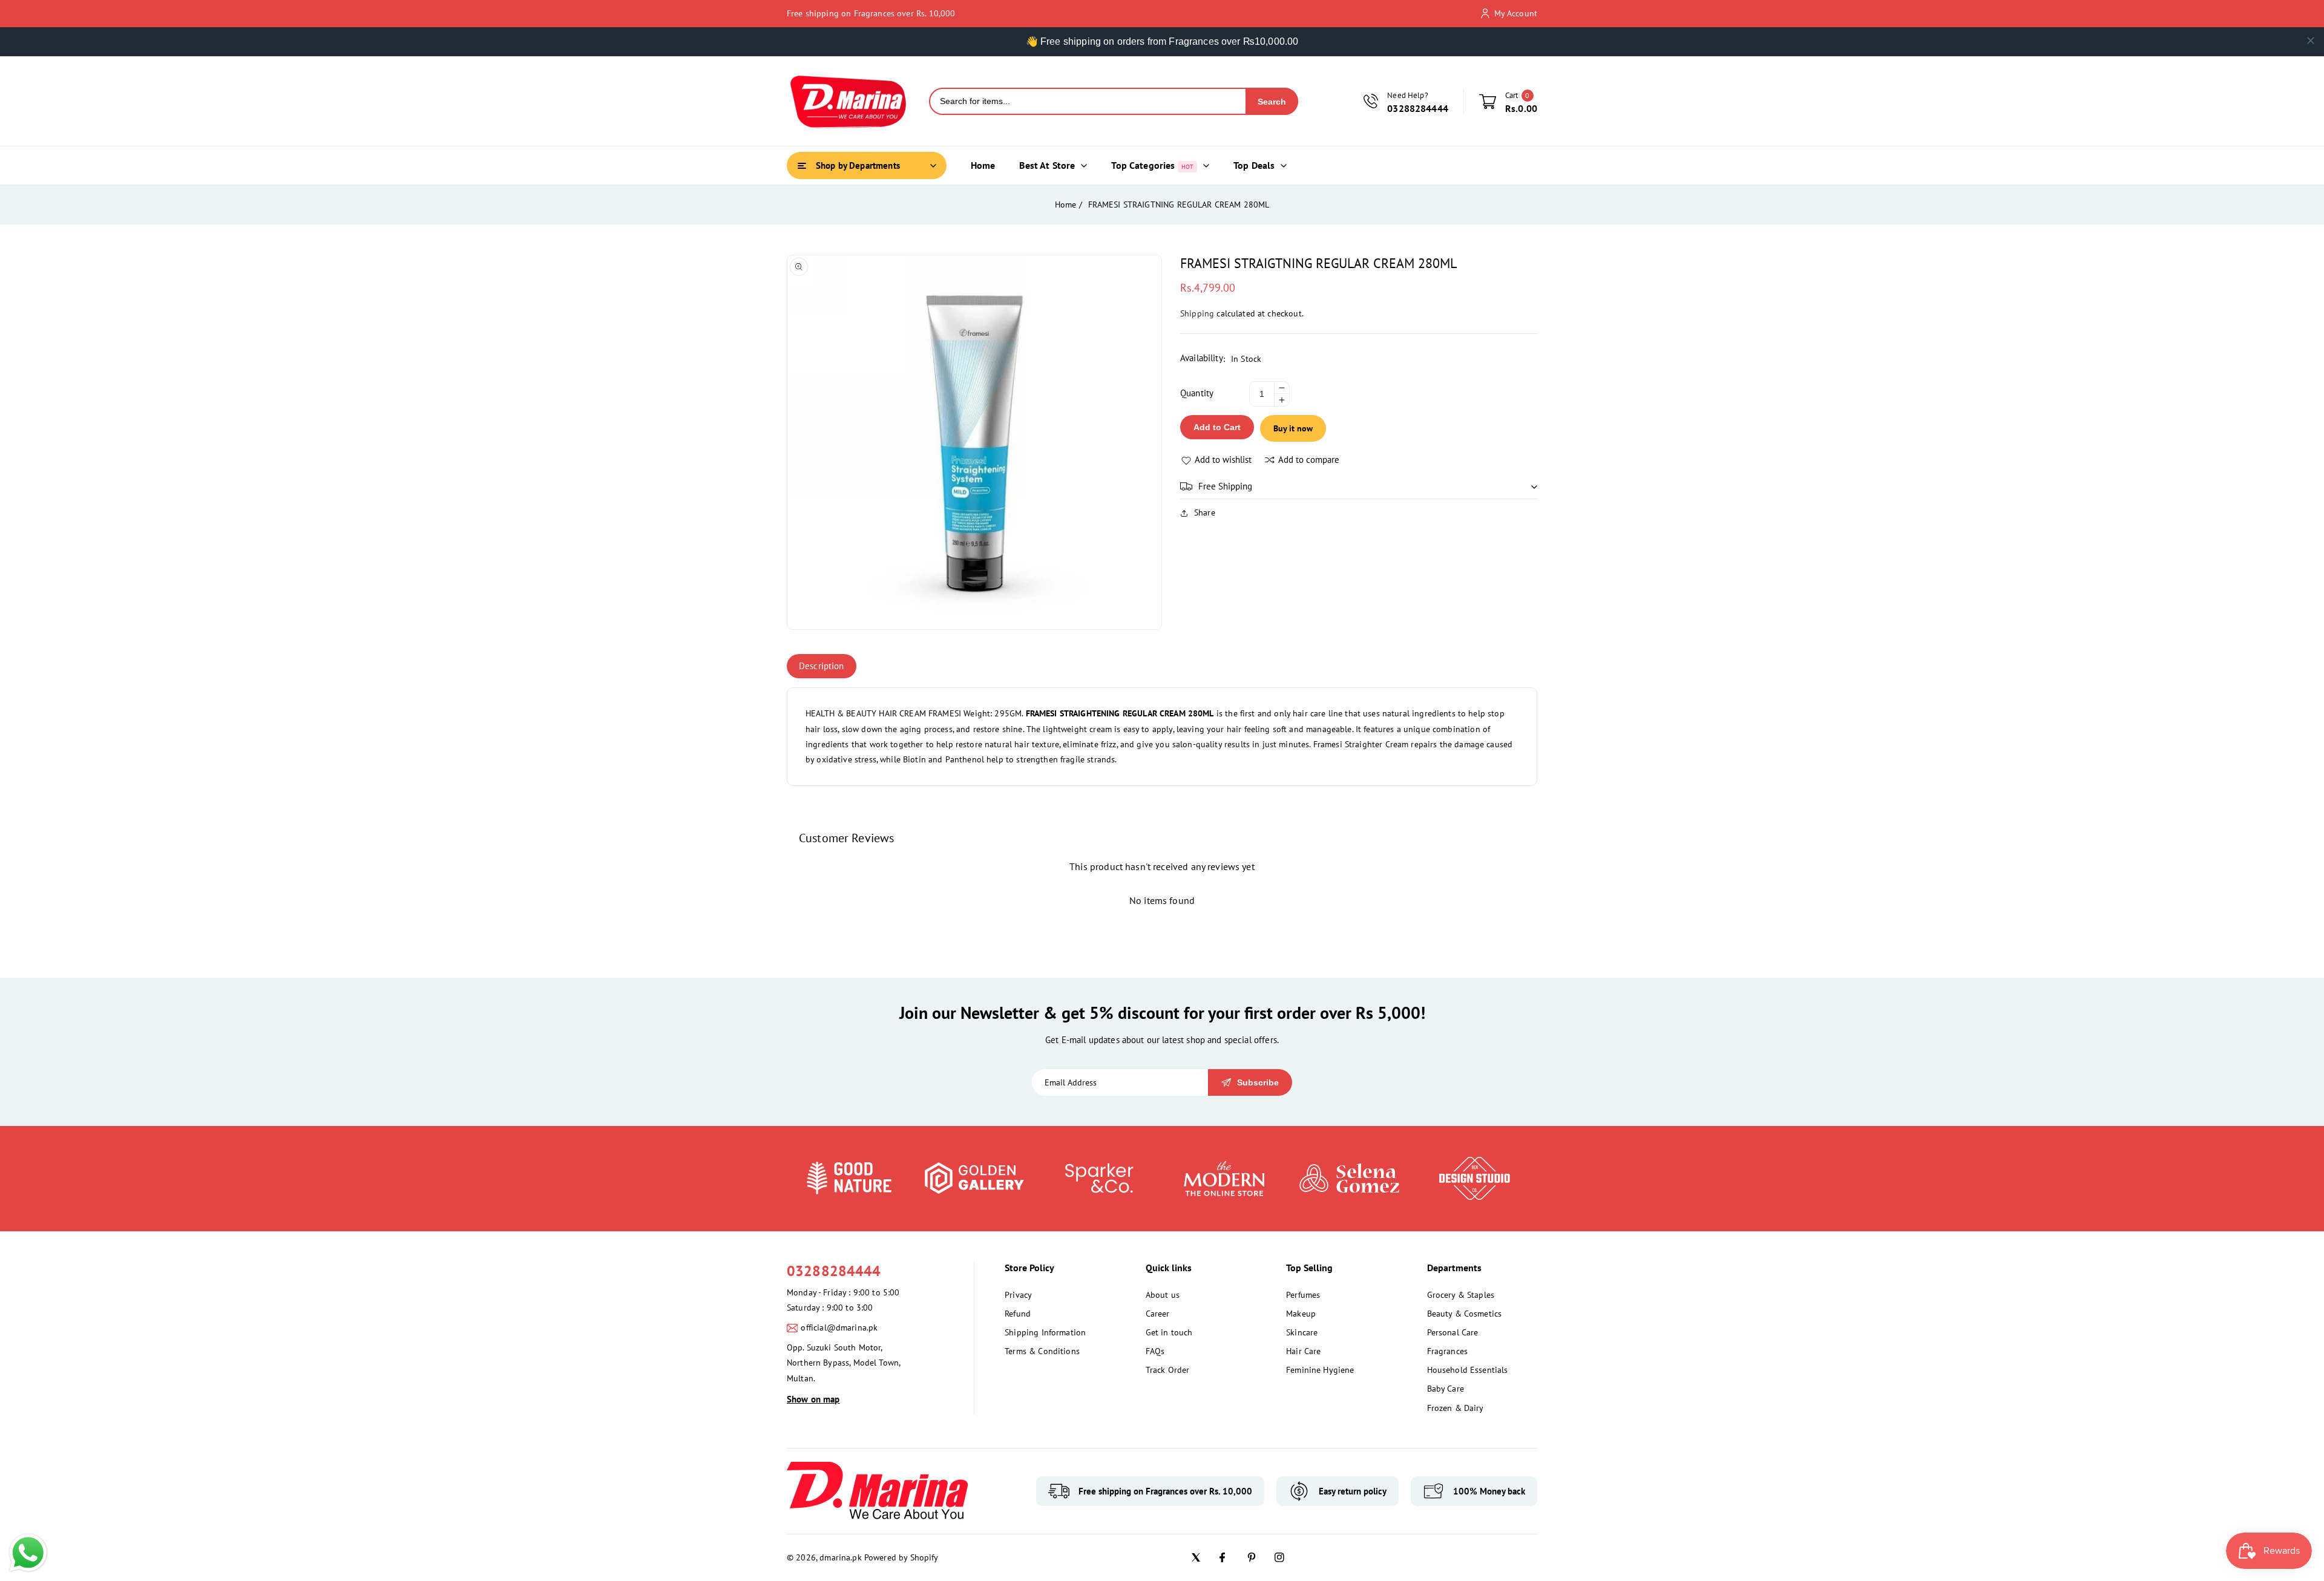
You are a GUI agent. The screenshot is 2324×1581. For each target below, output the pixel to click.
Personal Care (1453, 1332)
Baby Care (1446, 1389)
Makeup (1301, 1314)
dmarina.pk (841, 1557)
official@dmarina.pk (839, 1327)
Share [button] (1205, 512)
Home (1066, 205)
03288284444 (834, 1271)
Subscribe (1258, 1082)
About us (1163, 1295)
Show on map (813, 1399)
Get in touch (1169, 1332)
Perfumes (1303, 1295)
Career (1158, 1314)
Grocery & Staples (1461, 1295)
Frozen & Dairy (1456, 1408)
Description (822, 666)
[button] (1359, 486)
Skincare (1302, 1332)
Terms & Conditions (1042, 1351)
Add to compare (1309, 460)
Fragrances (1448, 1351)
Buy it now (1293, 428)
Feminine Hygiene (1320, 1370)
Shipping (1197, 313)
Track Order (1168, 1370)
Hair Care (1303, 1351)
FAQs (1155, 1351)
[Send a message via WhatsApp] (28, 1553)
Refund (1018, 1314)
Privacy (1018, 1295)
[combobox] (1088, 101)
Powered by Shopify (901, 1557)
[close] (2311, 41)
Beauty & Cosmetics (1465, 1314)
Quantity (1197, 393)
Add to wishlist (1223, 460)
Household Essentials (1468, 1370)
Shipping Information (1045, 1332)
